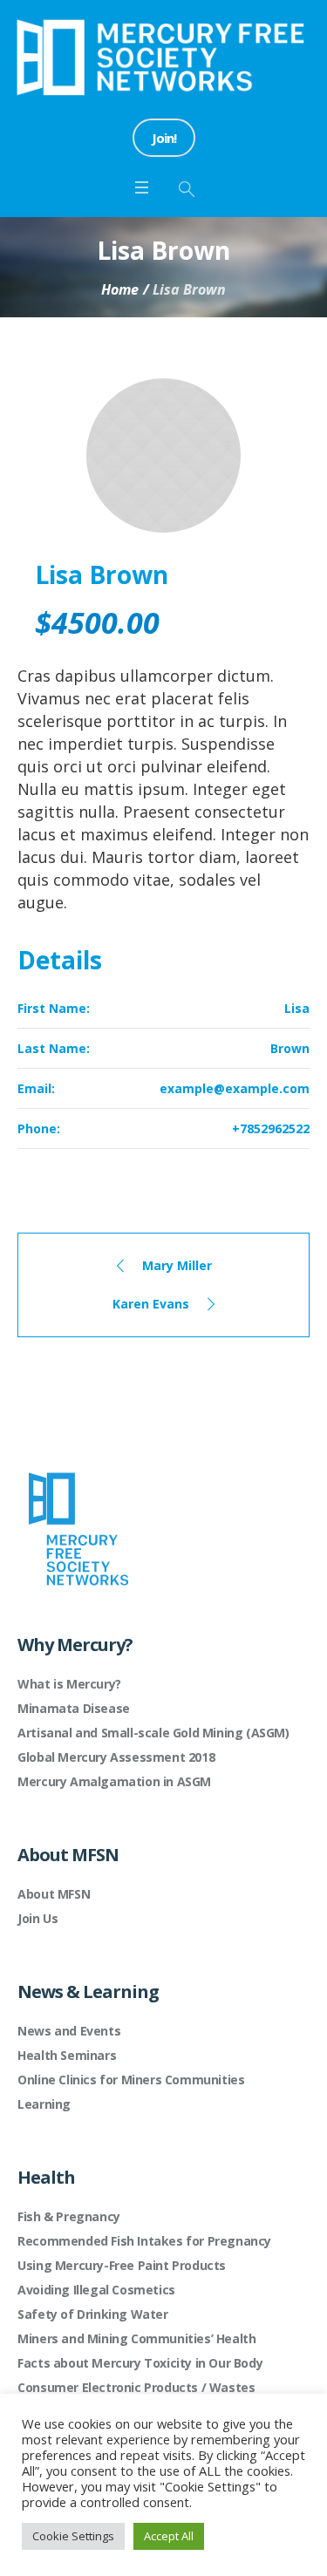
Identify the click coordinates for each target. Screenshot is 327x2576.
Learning (44, 2104)
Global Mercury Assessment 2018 (116, 1757)
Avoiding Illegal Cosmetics (96, 2290)
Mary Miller (177, 1265)
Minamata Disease (74, 1708)
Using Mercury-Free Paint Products (122, 2265)
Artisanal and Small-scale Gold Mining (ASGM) (153, 1733)
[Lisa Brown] (163, 455)
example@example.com (235, 1088)
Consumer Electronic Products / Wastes (136, 2387)
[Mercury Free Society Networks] (163, 57)
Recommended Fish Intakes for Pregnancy (144, 2241)
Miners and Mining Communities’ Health (136, 2338)
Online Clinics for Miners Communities (131, 2080)
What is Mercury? (69, 1684)
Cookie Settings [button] (73, 2536)
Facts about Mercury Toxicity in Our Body (140, 2363)
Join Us (37, 1918)
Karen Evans (151, 1304)
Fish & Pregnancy (69, 2216)
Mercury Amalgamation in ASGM (114, 1781)
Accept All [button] (169, 2536)
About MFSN (54, 1894)
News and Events (69, 2031)
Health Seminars (67, 2055)
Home (120, 289)
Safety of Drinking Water (92, 2314)
